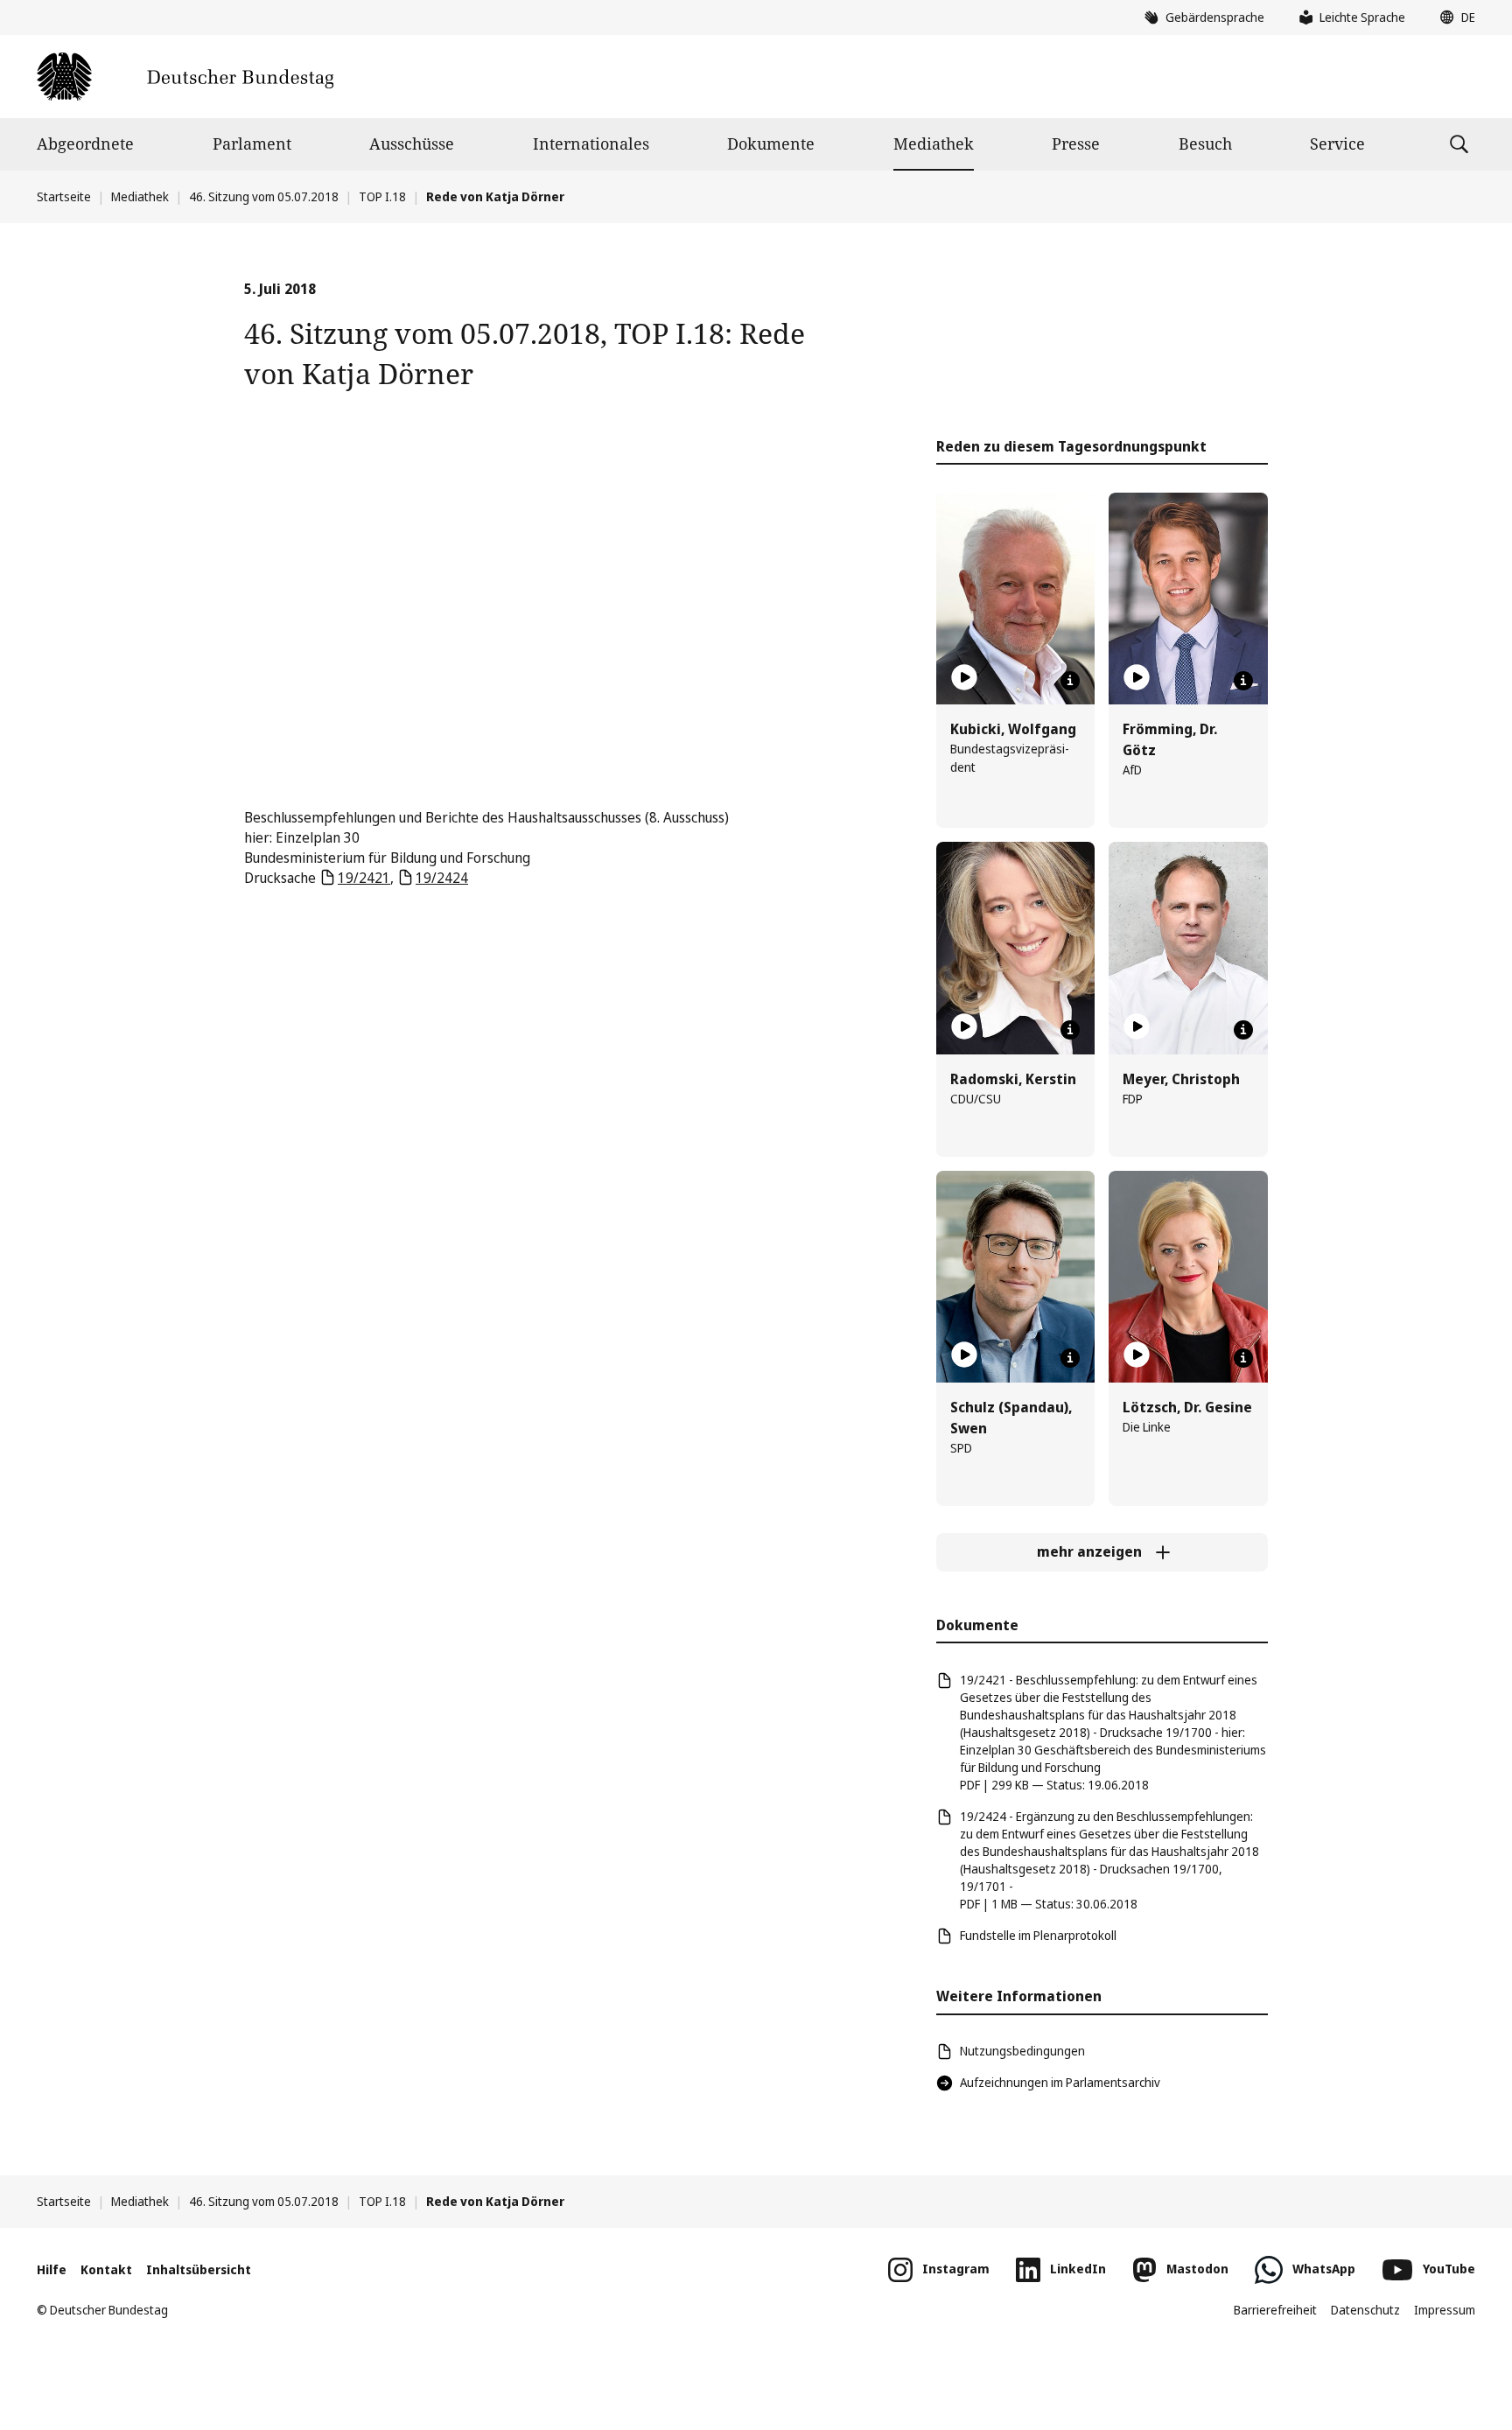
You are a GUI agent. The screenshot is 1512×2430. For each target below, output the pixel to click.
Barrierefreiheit (1275, 2310)
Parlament (252, 144)
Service (1337, 144)
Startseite (64, 196)
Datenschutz (1365, 2310)
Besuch (1205, 144)
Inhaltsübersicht (199, 2269)
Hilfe (52, 2269)
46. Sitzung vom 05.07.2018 (264, 196)
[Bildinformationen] (1070, 681)
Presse (1076, 144)
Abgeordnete (85, 144)
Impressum (1445, 2310)
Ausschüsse (412, 144)
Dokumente (771, 144)
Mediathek (934, 144)
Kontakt (106, 2269)
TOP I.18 (382, 196)
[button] (1453, 18)
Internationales (591, 144)
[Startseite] (185, 77)
